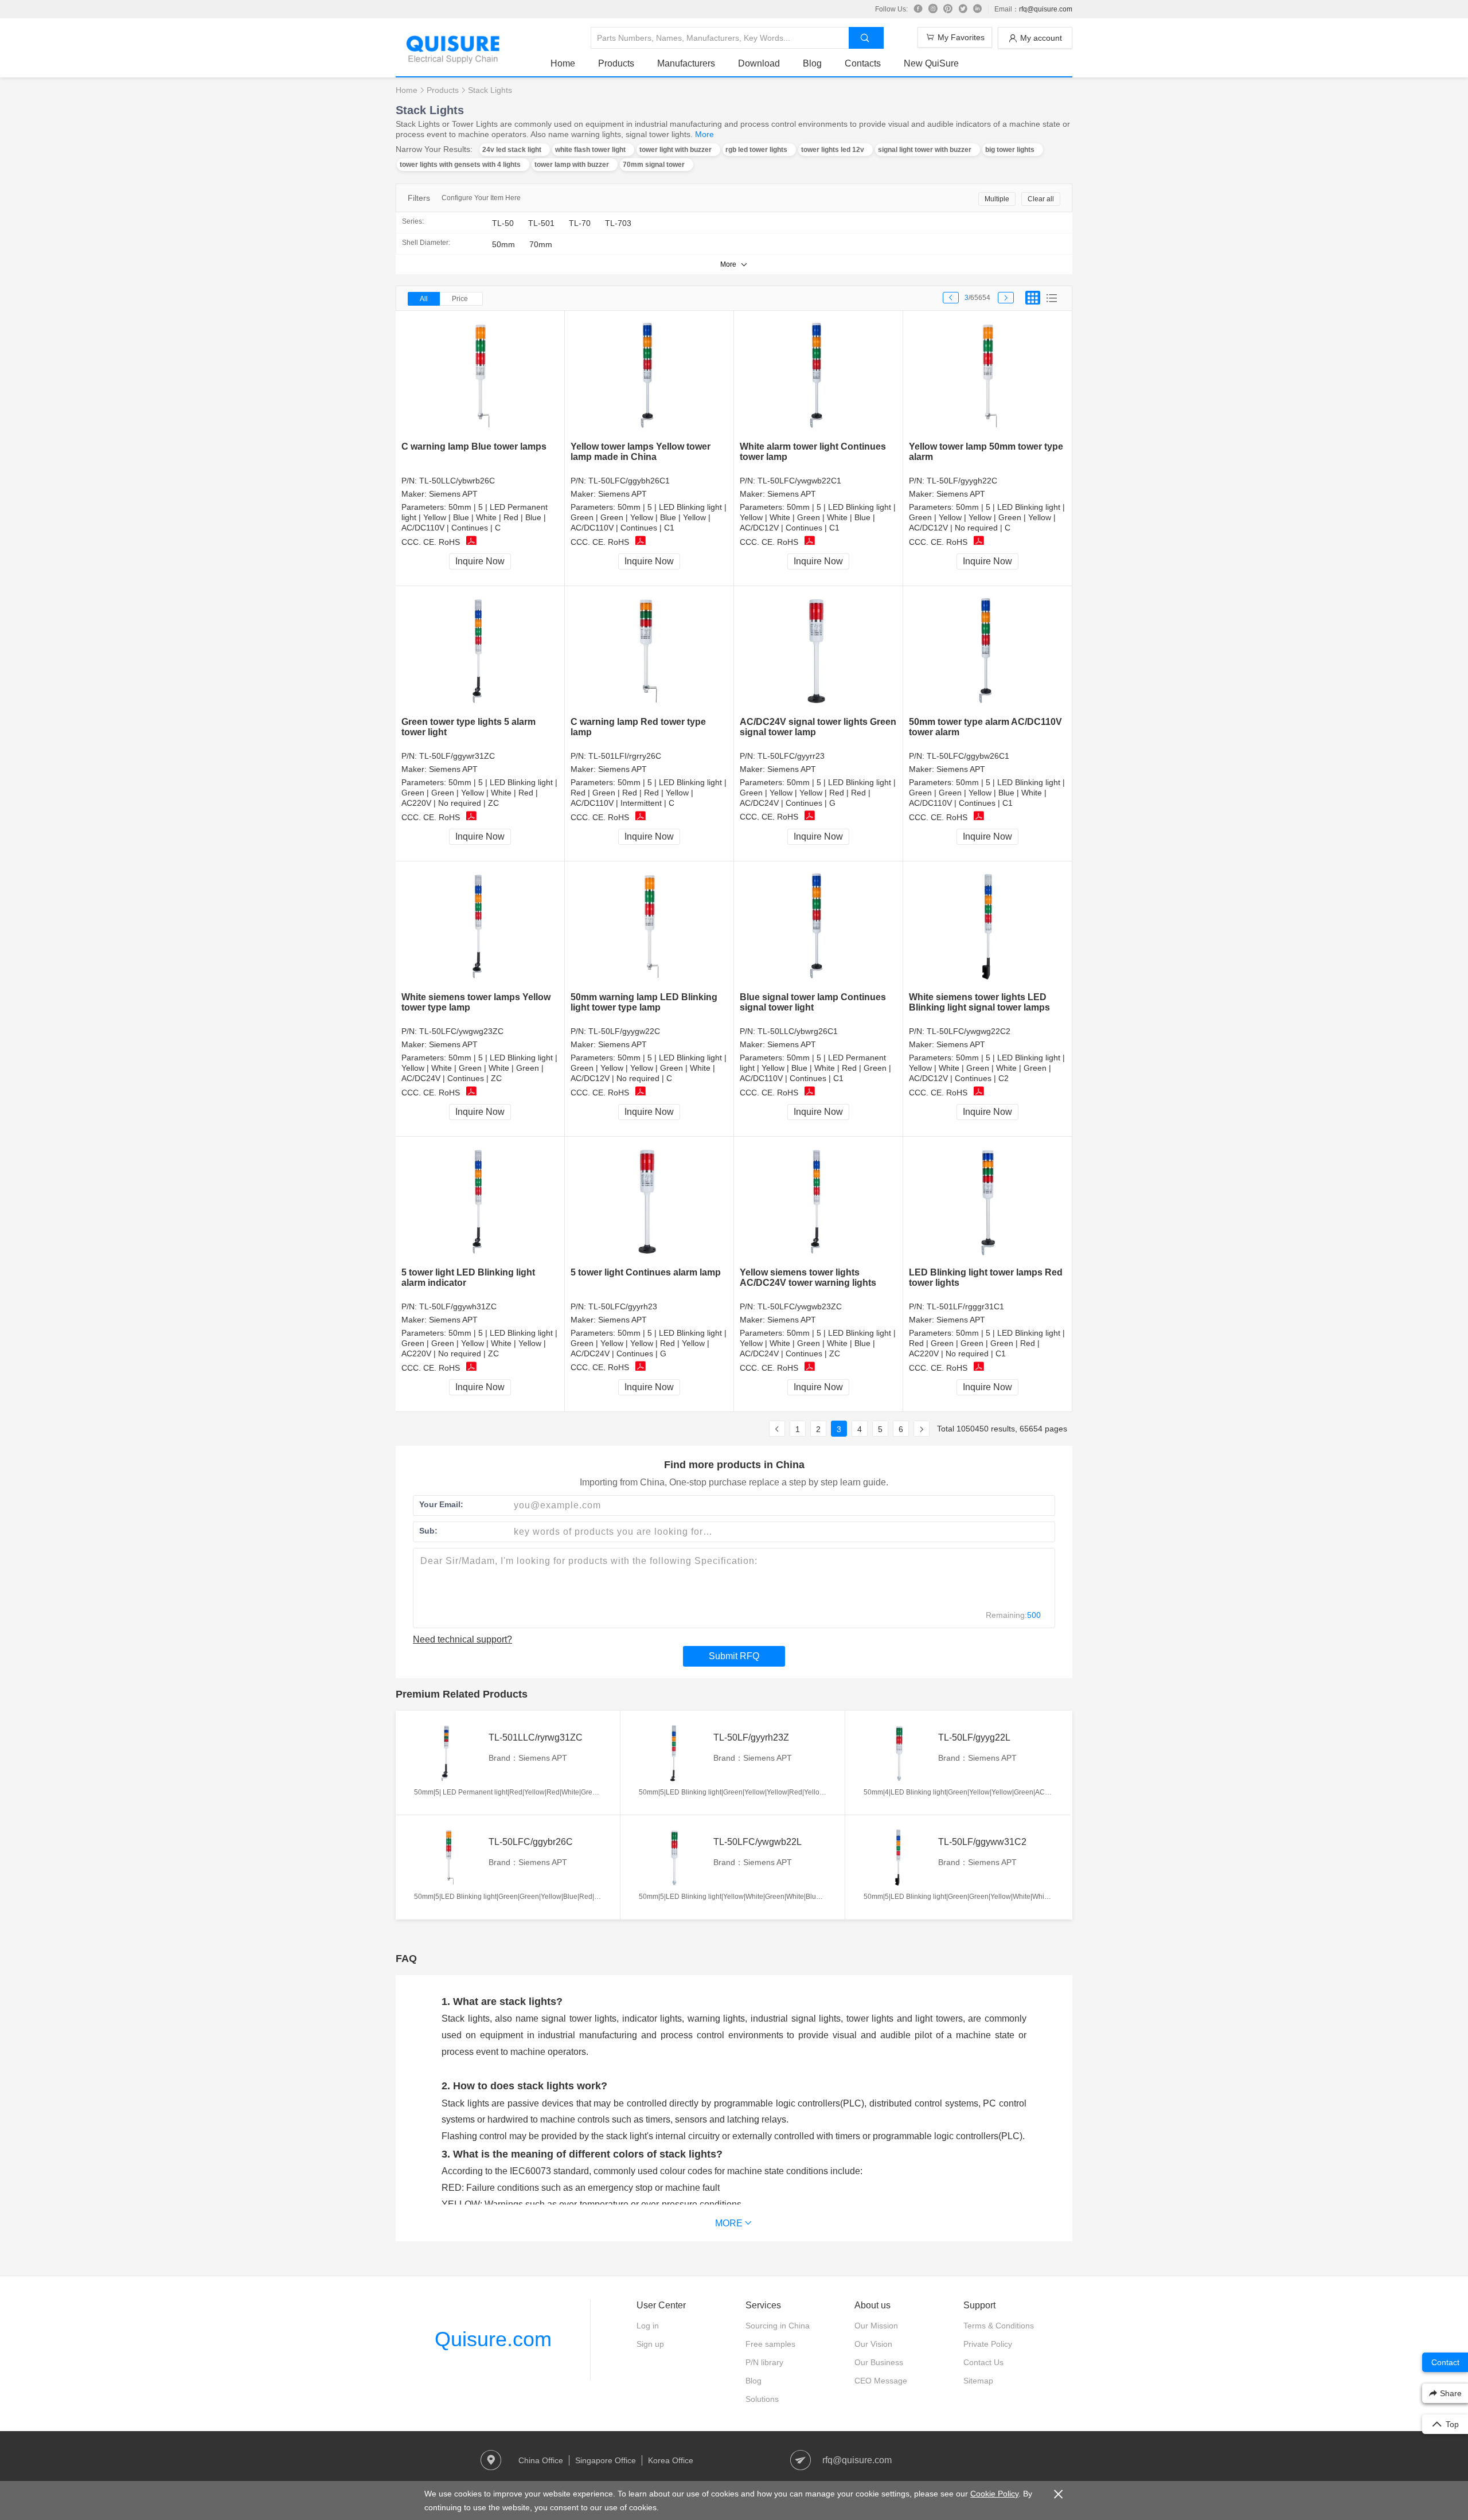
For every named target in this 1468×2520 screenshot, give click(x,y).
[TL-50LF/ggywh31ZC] (480, 1202)
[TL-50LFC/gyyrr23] (819, 652)
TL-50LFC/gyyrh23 (623, 1306)
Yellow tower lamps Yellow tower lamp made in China (641, 452)
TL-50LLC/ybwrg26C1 (798, 1031)
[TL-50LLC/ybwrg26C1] (819, 927)
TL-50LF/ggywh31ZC (458, 1306)
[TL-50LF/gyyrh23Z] (673, 1753)
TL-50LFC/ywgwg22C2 (969, 1031)
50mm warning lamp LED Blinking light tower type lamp (644, 1002)
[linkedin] (978, 9)
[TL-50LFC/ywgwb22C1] (819, 377)
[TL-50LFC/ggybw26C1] (988, 652)
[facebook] (918, 9)
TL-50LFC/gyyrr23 (791, 756)
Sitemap (978, 2381)
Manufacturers (686, 63)
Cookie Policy (994, 2494)
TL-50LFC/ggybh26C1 (629, 481)
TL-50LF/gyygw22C (624, 1031)
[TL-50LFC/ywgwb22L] (673, 1858)
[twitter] (963, 9)
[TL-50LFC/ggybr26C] (448, 1858)
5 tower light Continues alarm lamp (646, 1272)
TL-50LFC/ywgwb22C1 (799, 481)
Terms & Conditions (999, 2326)
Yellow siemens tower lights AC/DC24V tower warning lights (808, 1277)
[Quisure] (453, 60)
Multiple (997, 199)
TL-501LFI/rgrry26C (625, 756)
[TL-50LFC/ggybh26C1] (649, 377)
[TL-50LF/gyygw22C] (649, 927)
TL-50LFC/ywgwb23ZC (800, 1306)
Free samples (770, 2344)
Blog (812, 63)
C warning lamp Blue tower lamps (474, 446)
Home (563, 63)
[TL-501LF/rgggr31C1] (988, 1202)
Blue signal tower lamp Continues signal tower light (813, 1002)
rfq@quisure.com (1046, 9)
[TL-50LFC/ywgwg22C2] (988, 927)
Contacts (863, 63)
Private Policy (988, 2344)
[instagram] (933, 9)
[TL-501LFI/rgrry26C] (649, 652)
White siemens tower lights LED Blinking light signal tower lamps (979, 1002)
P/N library (764, 2362)
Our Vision (873, 2344)
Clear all (1041, 199)
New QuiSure (931, 63)
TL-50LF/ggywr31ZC (457, 756)
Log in (648, 2326)
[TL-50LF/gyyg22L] (898, 1753)
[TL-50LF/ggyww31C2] (898, 1858)
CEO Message (881, 2381)
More (704, 134)
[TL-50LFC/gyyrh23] (649, 1202)
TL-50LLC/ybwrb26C (457, 481)
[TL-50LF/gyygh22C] (988, 377)
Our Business (879, 2362)
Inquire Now (480, 561)
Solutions (762, 2399)
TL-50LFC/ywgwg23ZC (461, 1031)
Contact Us (983, 2362)
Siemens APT (453, 494)
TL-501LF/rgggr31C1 (965, 1306)
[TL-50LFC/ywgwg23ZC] (480, 927)
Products (616, 63)
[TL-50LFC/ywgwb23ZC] (819, 1202)
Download (759, 63)
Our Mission (876, 2326)
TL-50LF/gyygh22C (962, 481)
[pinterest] (948, 9)
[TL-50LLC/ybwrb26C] (480, 377)
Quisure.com (493, 2339)
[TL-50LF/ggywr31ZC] (480, 652)
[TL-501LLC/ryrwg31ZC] (448, 1753)
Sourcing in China (778, 2326)
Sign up (650, 2344)
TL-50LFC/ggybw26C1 (968, 756)
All (424, 299)
